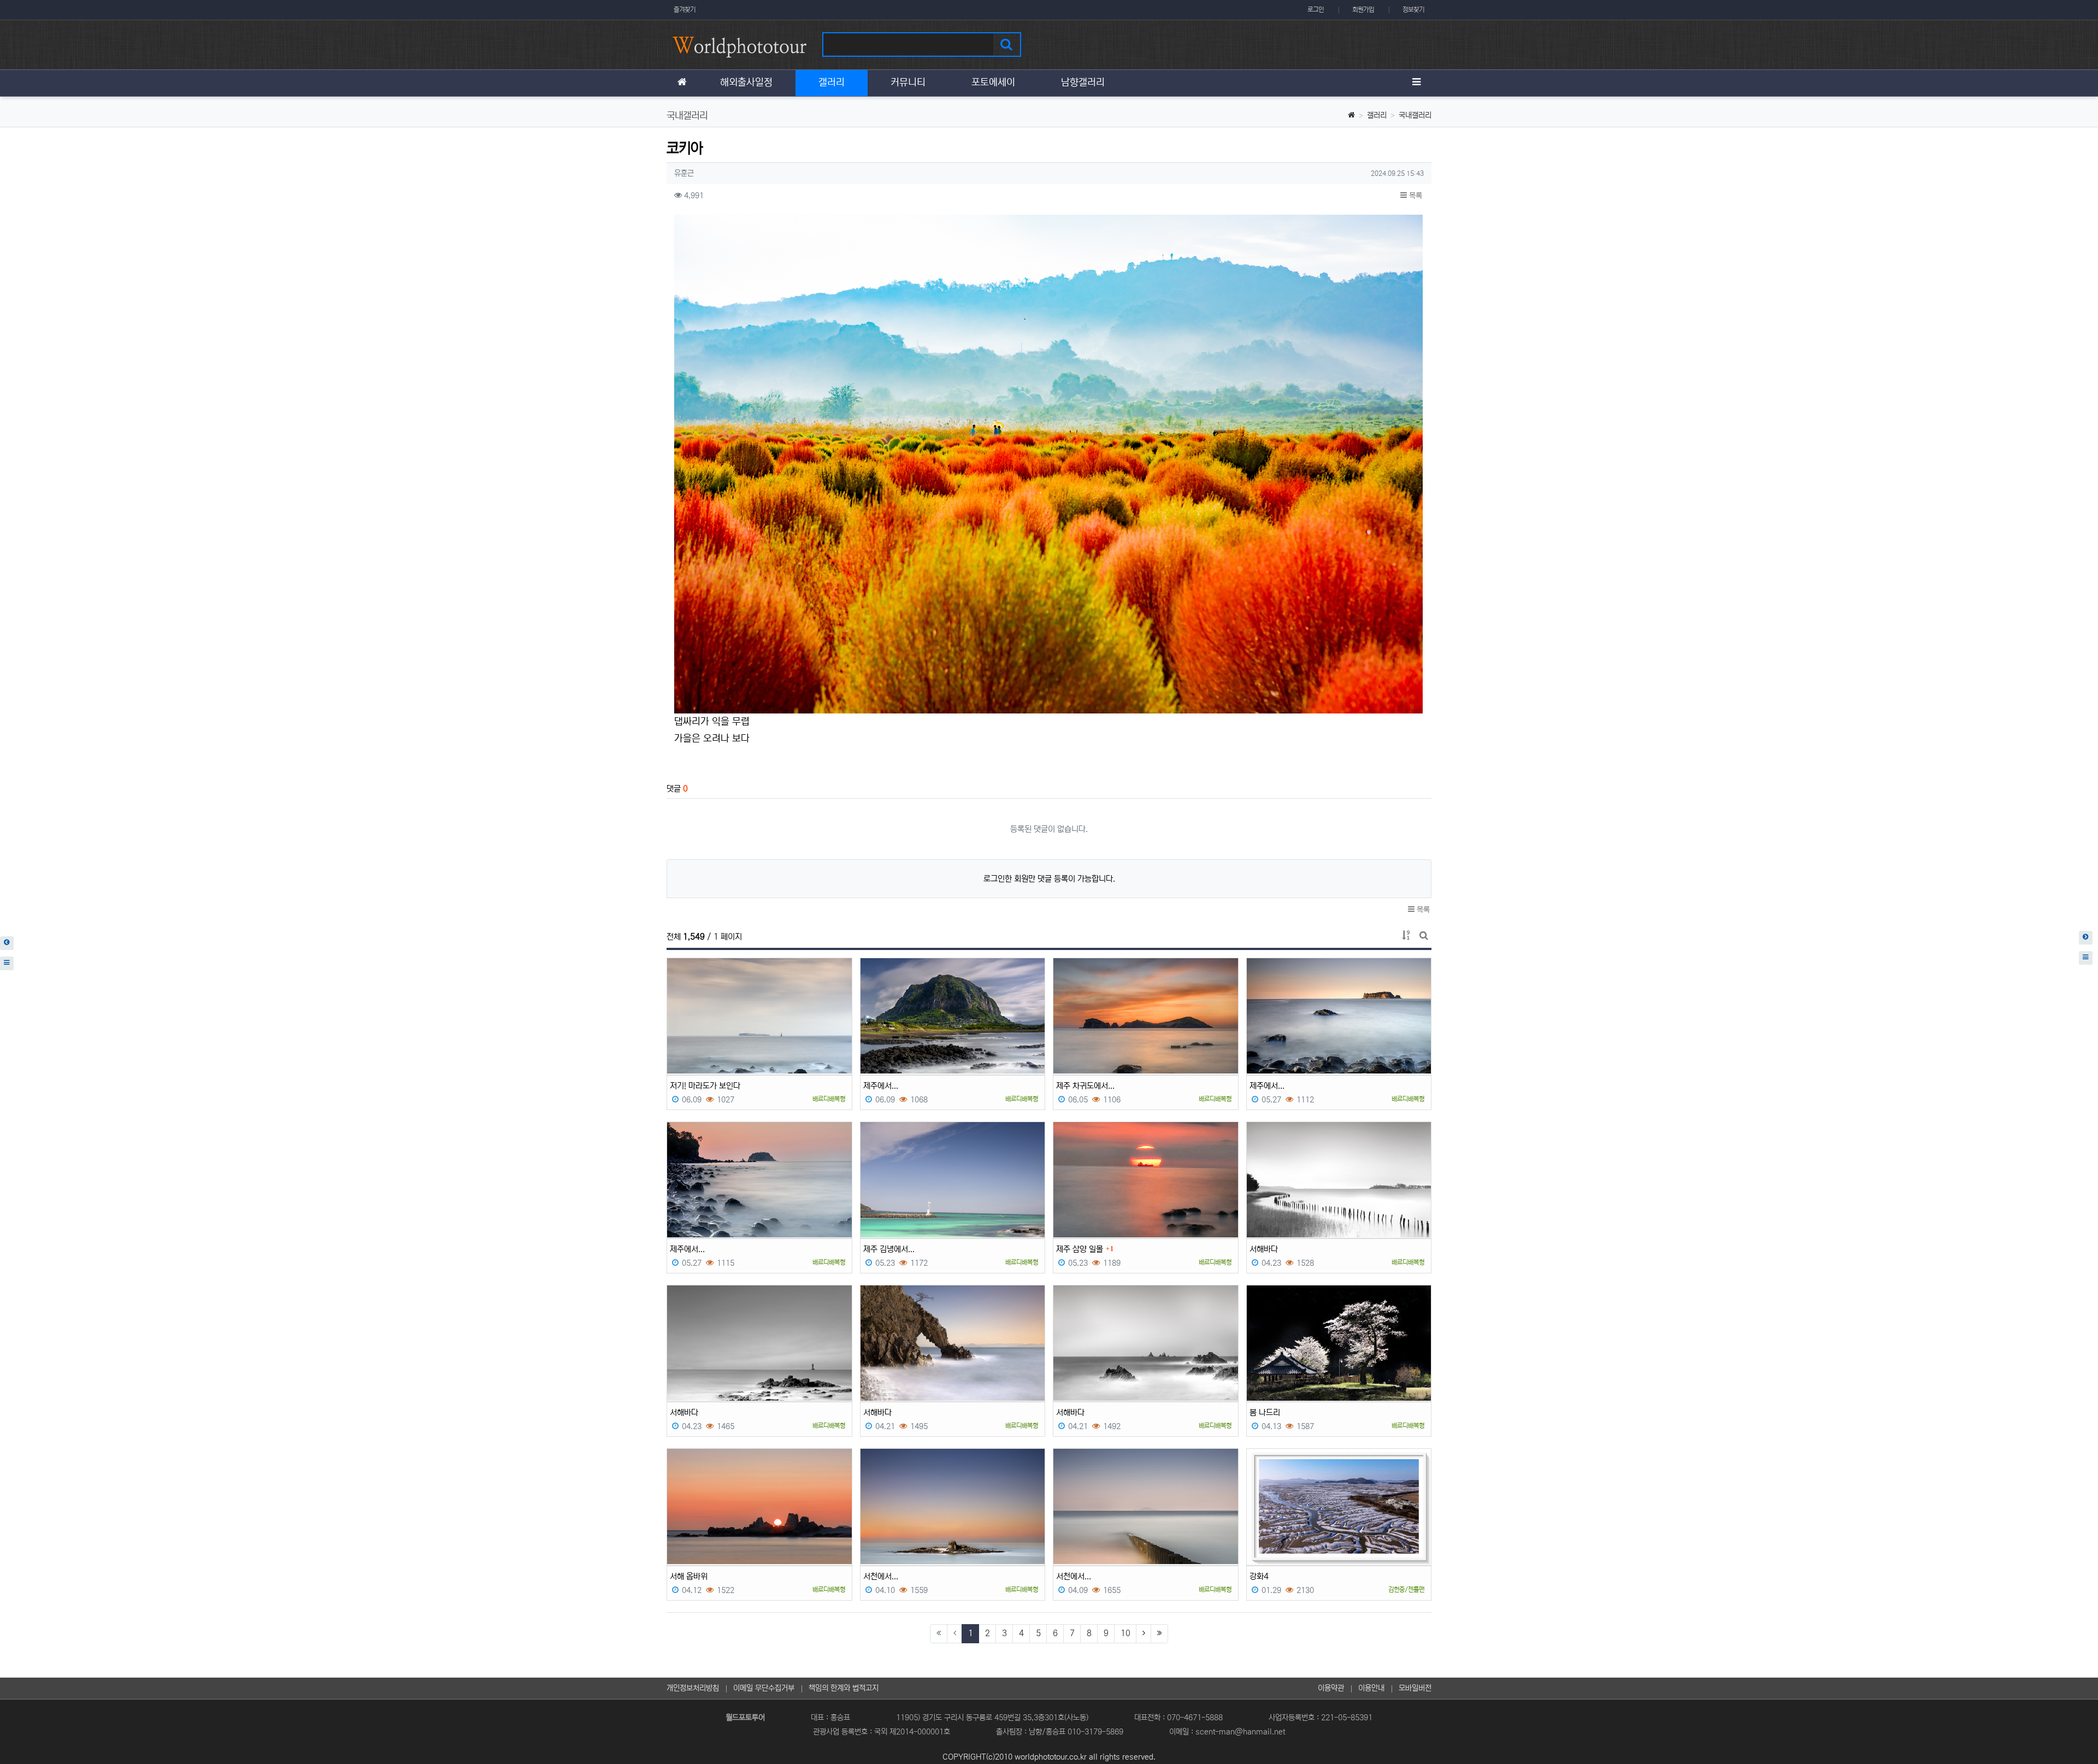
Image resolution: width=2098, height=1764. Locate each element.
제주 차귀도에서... (1085, 1086)
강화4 (1259, 1576)
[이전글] (7, 943)
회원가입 (1363, 10)
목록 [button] (1415, 196)
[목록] (7, 963)
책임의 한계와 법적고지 (844, 1688)
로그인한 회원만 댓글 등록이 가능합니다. (1049, 879)
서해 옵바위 (689, 1576)
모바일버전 (1415, 1688)
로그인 (1316, 10)
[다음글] (2086, 938)
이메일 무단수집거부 (764, 1688)
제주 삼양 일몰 (1080, 1249)
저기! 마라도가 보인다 (705, 1086)
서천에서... (881, 1576)
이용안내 (1371, 1688)
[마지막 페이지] (1159, 1634)
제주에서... (881, 1086)
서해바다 (1264, 1249)
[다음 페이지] (1144, 1634)
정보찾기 (1413, 10)
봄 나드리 (1265, 1412)
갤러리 (1377, 115)
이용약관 (1331, 1688)
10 (1125, 1633)
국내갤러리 (1415, 115)
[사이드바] (1416, 83)
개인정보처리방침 (693, 1688)
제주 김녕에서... (889, 1249)
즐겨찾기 (685, 10)
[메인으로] (682, 83)
